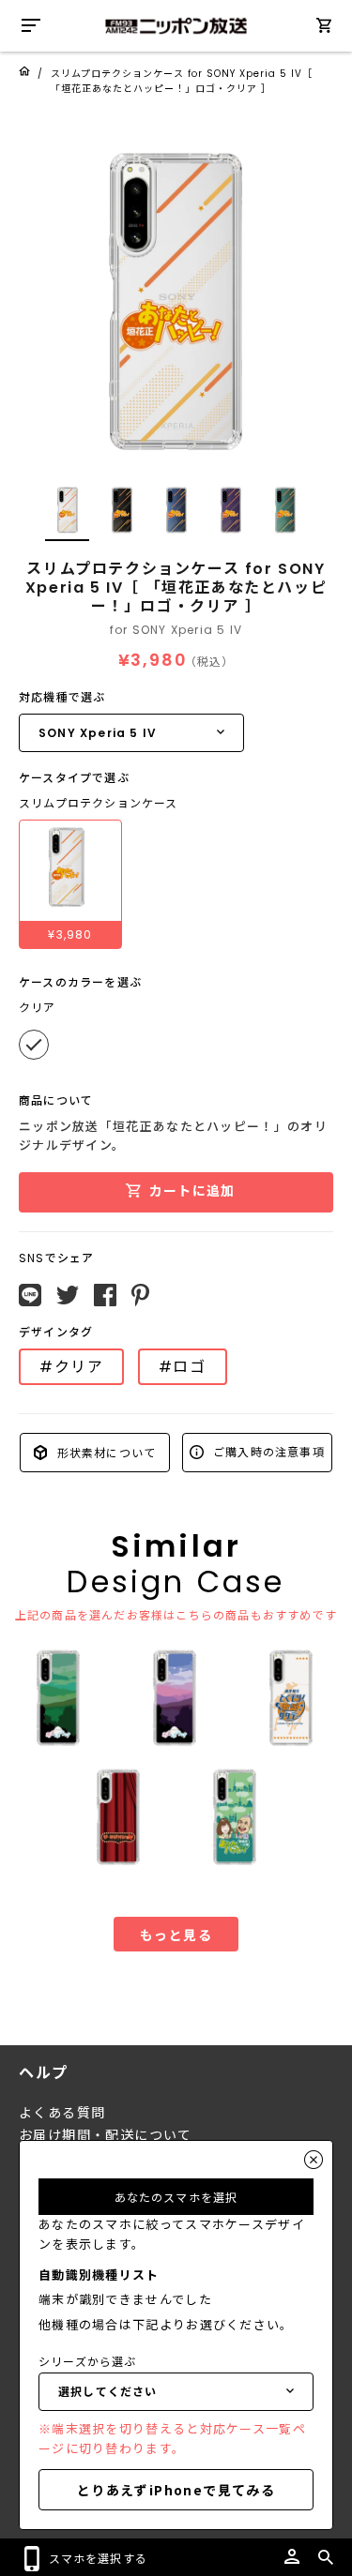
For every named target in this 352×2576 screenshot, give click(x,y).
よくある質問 (62, 2113)
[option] (176, 302)
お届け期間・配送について (106, 2135)
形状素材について (104, 1452)
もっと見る (176, 1935)
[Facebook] (105, 1295)
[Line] (30, 1295)
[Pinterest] (140, 1295)
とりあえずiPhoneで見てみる (176, 2490)
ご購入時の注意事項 (267, 1451)
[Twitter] (68, 1295)
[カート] (324, 29)
